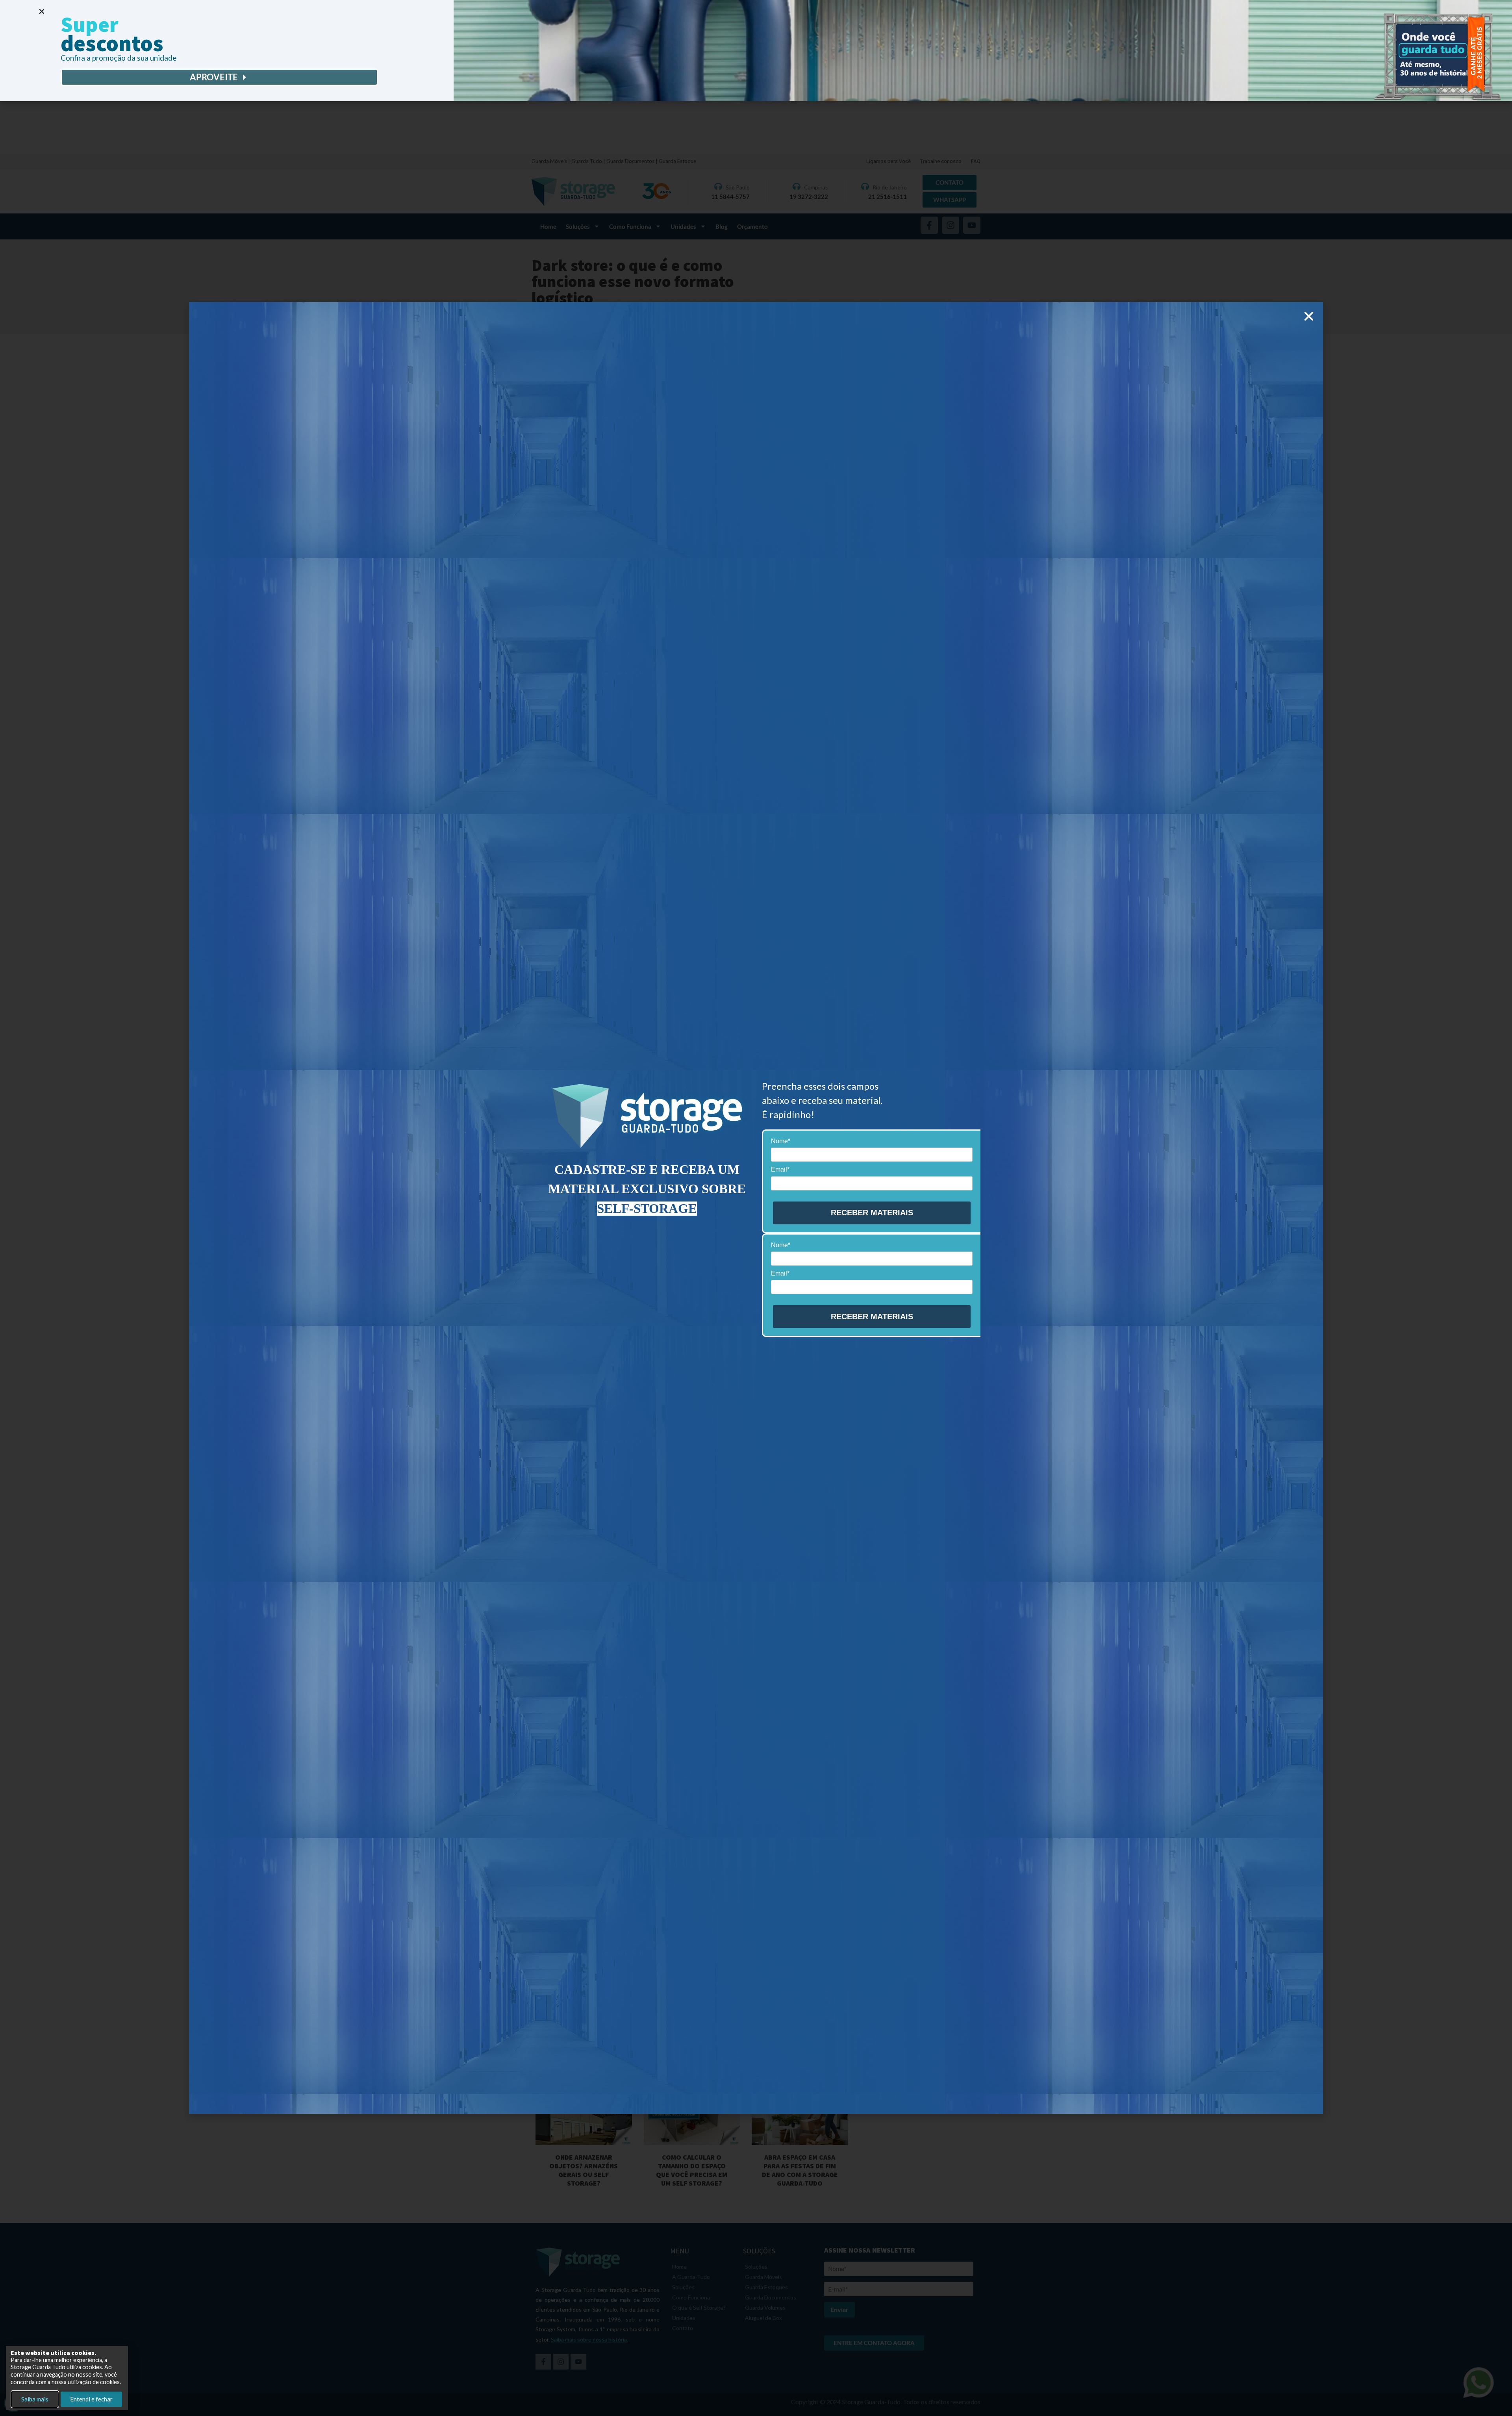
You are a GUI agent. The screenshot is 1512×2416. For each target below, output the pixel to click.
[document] (756, 1208)
